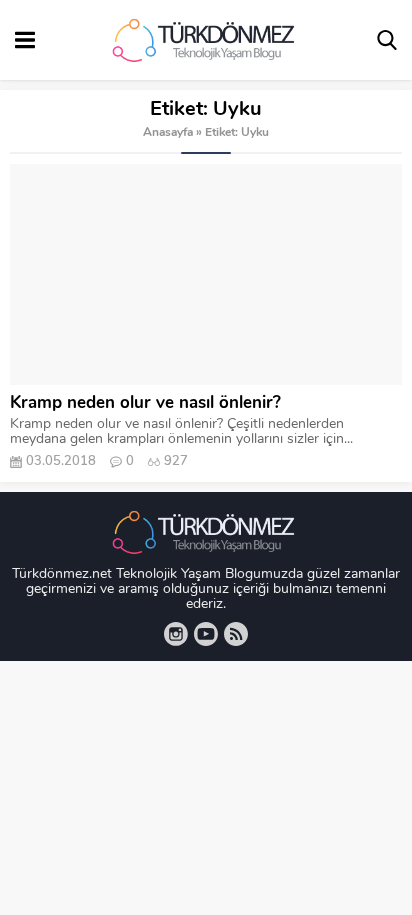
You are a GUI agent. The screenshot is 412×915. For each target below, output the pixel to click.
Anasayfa (168, 133)
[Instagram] (176, 634)
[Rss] (236, 634)
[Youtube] (206, 634)
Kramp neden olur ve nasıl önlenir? (145, 403)
